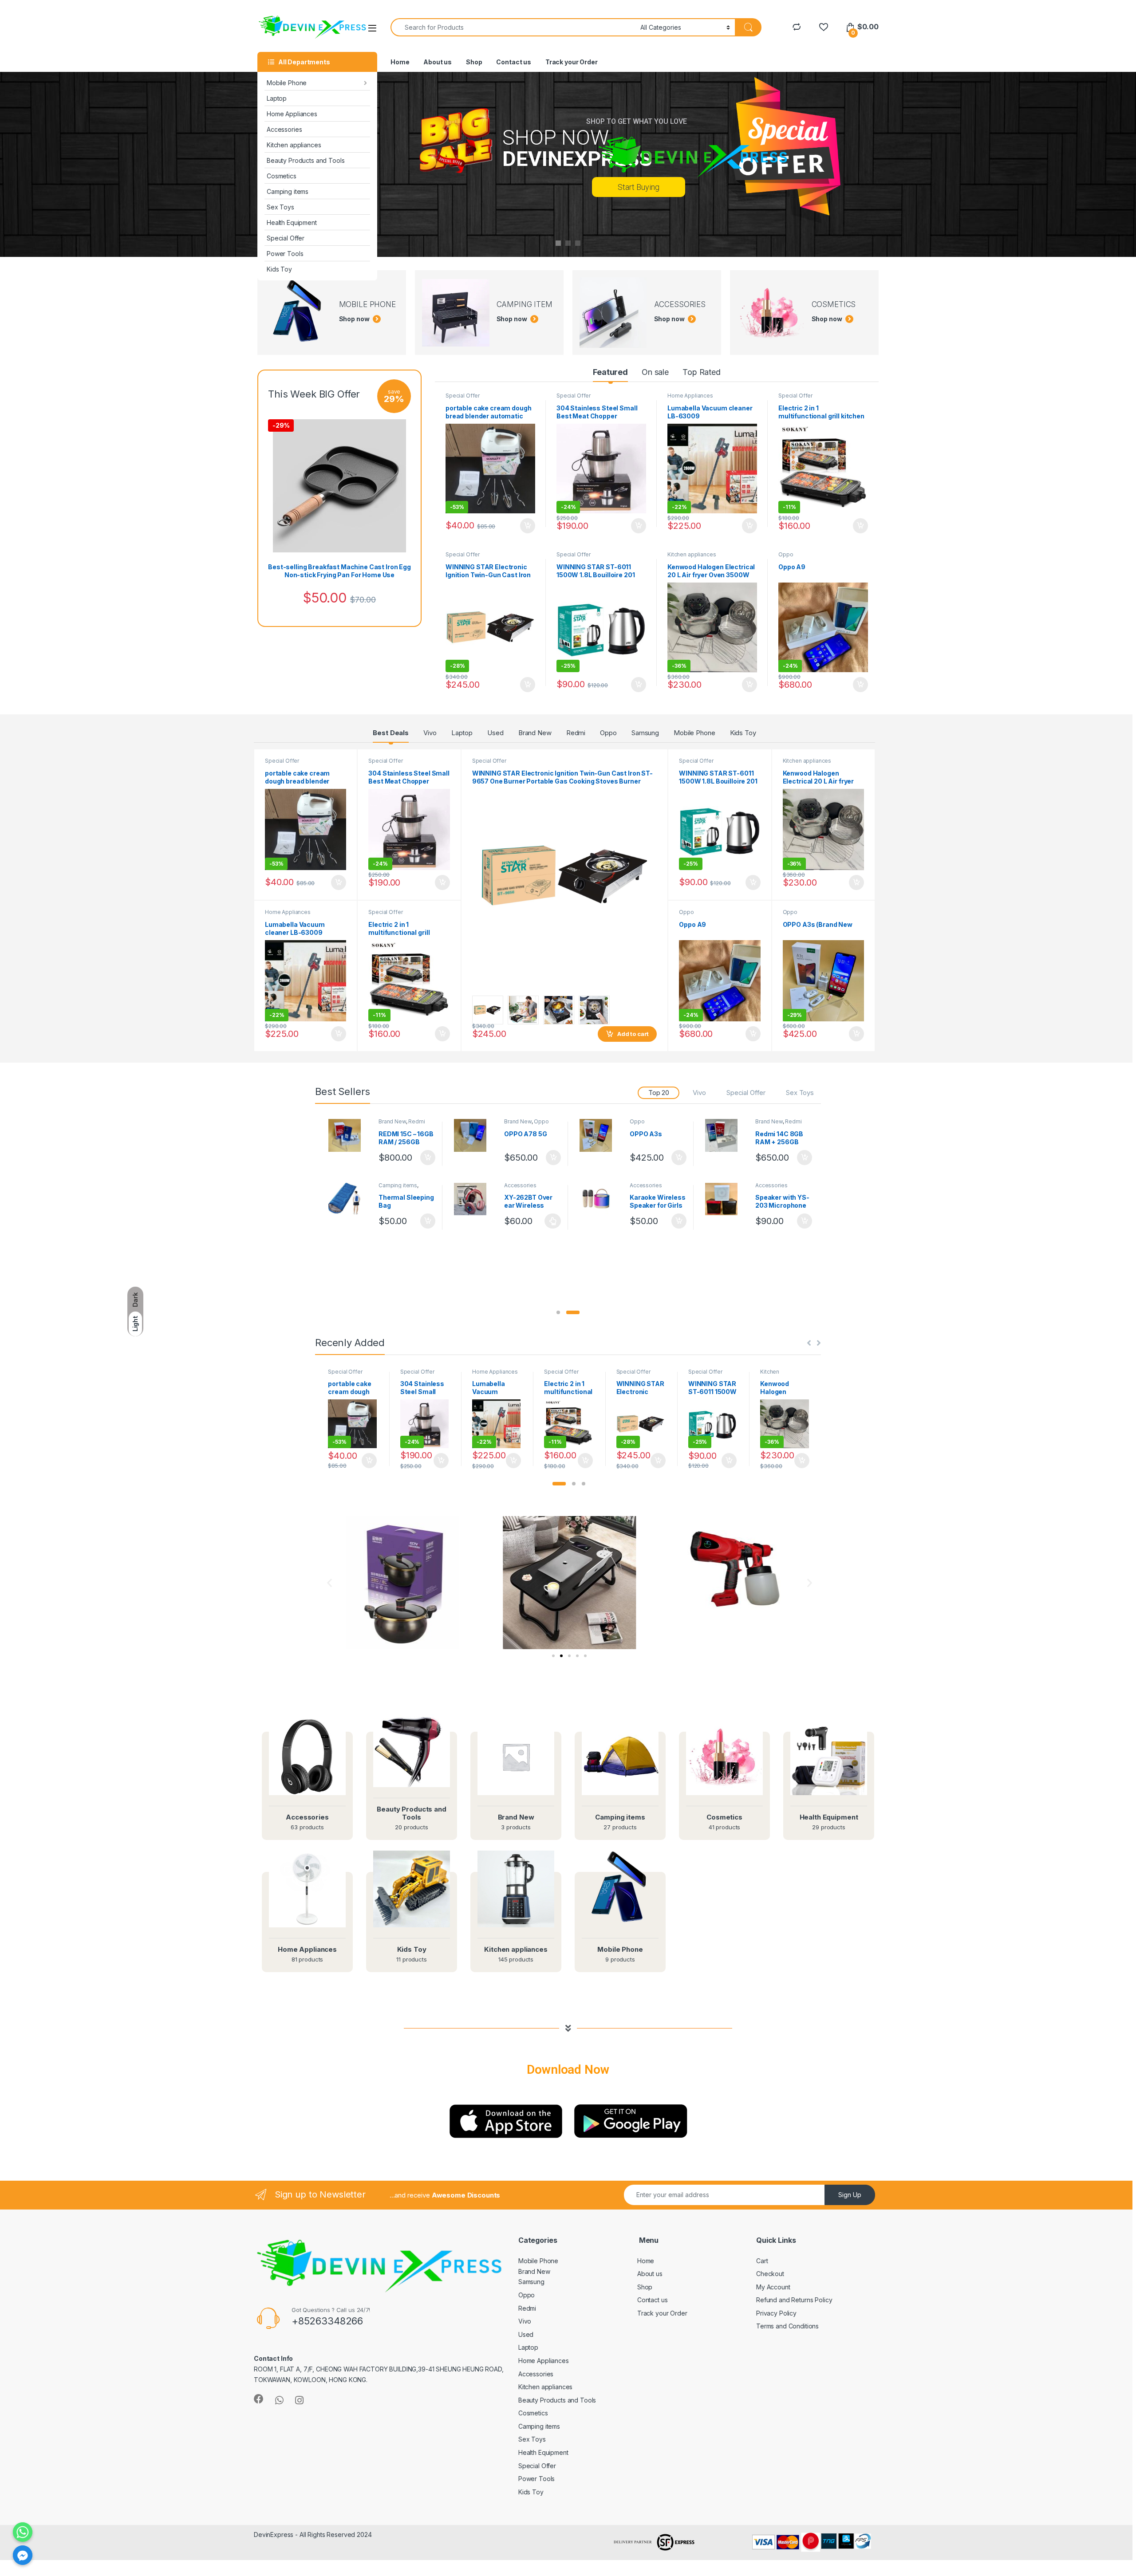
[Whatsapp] (23, 2532)
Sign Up (850, 2195)
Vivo (430, 733)
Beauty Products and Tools (306, 160)
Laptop (277, 98)
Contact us (514, 62)
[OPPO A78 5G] (473, 1135)
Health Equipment (292, 223)
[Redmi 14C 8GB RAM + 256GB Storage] (725, 1135)
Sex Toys (280, 207)
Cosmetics (282, 176)
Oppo (786, 554)
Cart (762, 2261)
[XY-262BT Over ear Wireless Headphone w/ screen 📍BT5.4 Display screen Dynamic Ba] (473, 1199)
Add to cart (528, 526)
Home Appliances (292, 114)
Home (400, 62)
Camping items (288, 191)
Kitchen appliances (294, 145)
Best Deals (391, 733)
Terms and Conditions (787, 2326)
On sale (655, 372)
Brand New (535, 733)
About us (438, 62)
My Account (773, 2287)
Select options (550, 1221)
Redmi (576, 733)
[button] (558, 1312)
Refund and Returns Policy (794, 2300)
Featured (610, 372)
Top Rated (702, 372)
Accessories (284, 129)
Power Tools (285, 254)
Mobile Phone (287, 83)
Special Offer (286, 238)
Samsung (645, 733)
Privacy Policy (776, 2313)
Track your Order (572, 62)
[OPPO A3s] (599, 1135)
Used (495, 733)
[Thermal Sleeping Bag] (348, 1199)
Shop (474, 62)
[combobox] (513, 27)
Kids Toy (279, 269)
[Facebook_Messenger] (23, 2555)
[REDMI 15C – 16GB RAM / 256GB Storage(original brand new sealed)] (348, 1135)
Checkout (770, 2274)
